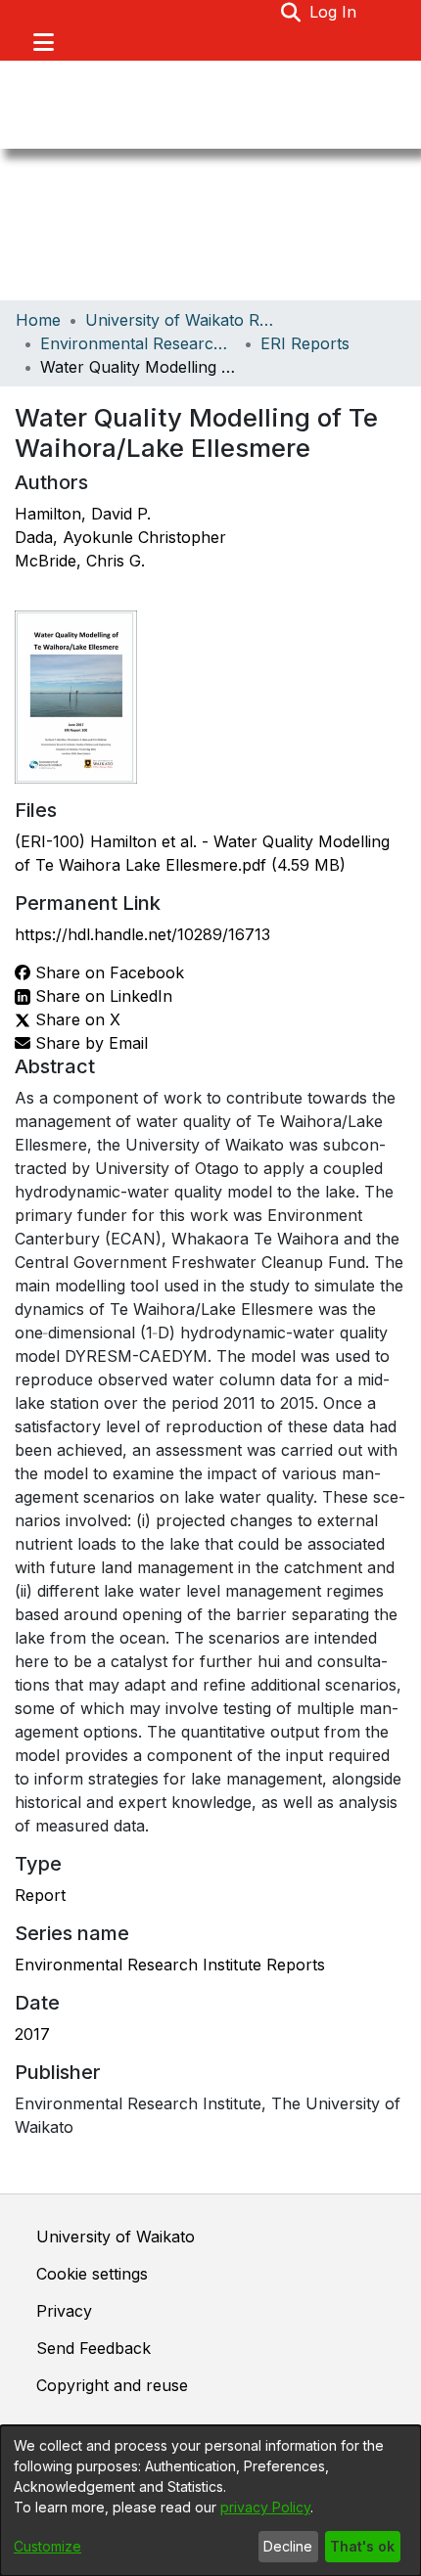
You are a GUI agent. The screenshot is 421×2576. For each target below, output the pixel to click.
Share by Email (89, 1043)
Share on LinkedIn (101, 996)
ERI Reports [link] (305, 343)
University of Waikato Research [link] (183, 320)
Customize (47, 2546)
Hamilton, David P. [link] (83, 514)
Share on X (75, 1019)
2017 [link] (32, 2034)
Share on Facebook (107, 972)
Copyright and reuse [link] (112, 2385)
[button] (291, 12)
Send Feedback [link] (94, 2348)
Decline (288, 2546)
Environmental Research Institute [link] (138, 343)
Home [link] (38, 320)
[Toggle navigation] (43, 42)
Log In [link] (334, 12)
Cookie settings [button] (92, 2274)
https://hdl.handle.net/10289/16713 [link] (142, 934)
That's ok (362, 2546)
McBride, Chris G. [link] (80, 561)
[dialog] (210, 2501)
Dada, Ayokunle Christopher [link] (120, 537)
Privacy (64, 2311)
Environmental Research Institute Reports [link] (170, 1965)
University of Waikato (116, 2237)
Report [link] (40, 1895)
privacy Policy (265, 2507)
